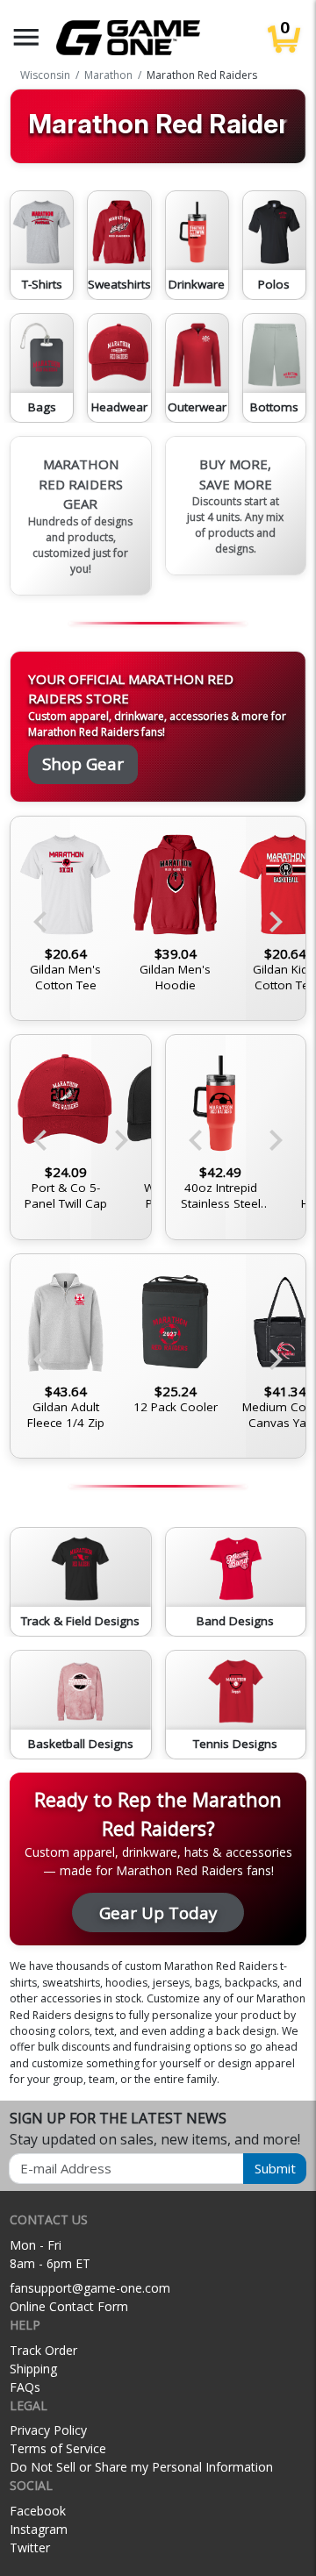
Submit (275, 2168)
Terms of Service (58, 2448)
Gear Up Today (158, 1912)
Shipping (33, 2369)
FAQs (25, 2387)
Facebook (38, 2511)
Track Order (43, 2350)
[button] (26, 37)
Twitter (30, 2547)
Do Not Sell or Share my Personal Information (141, 2467)
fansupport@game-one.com (90, 2288)
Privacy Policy (48, 2430)
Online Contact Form (69, 2306)
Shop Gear (83, 764)
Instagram (39, 2529)
